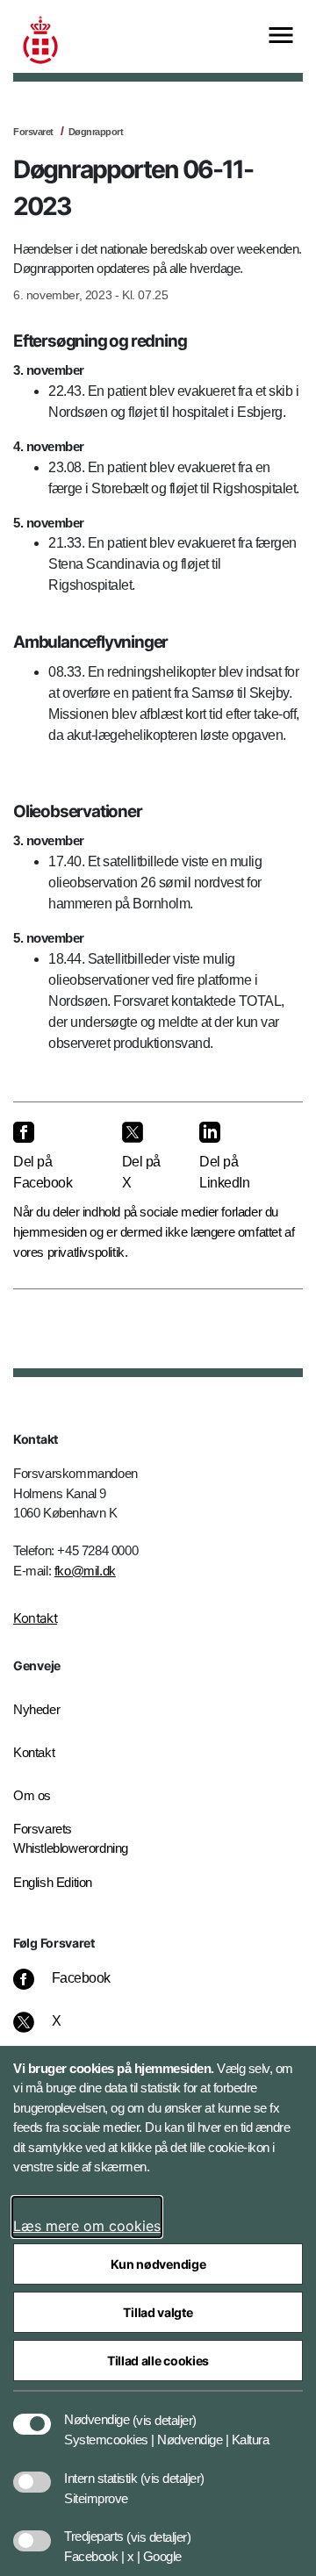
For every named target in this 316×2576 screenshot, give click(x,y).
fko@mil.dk (85, 1571)
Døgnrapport (96, 132)
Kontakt (35, 1618)
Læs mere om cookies (87, 2226)
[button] (165, 2411)
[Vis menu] (281, 36)
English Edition (53, 1882)
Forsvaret (33, 132)
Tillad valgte (158, 2312)
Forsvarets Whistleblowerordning (71, 1839)
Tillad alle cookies (158, 2361)
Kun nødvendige (158, 2264)
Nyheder (36, 1709)
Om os (32, 1795)
